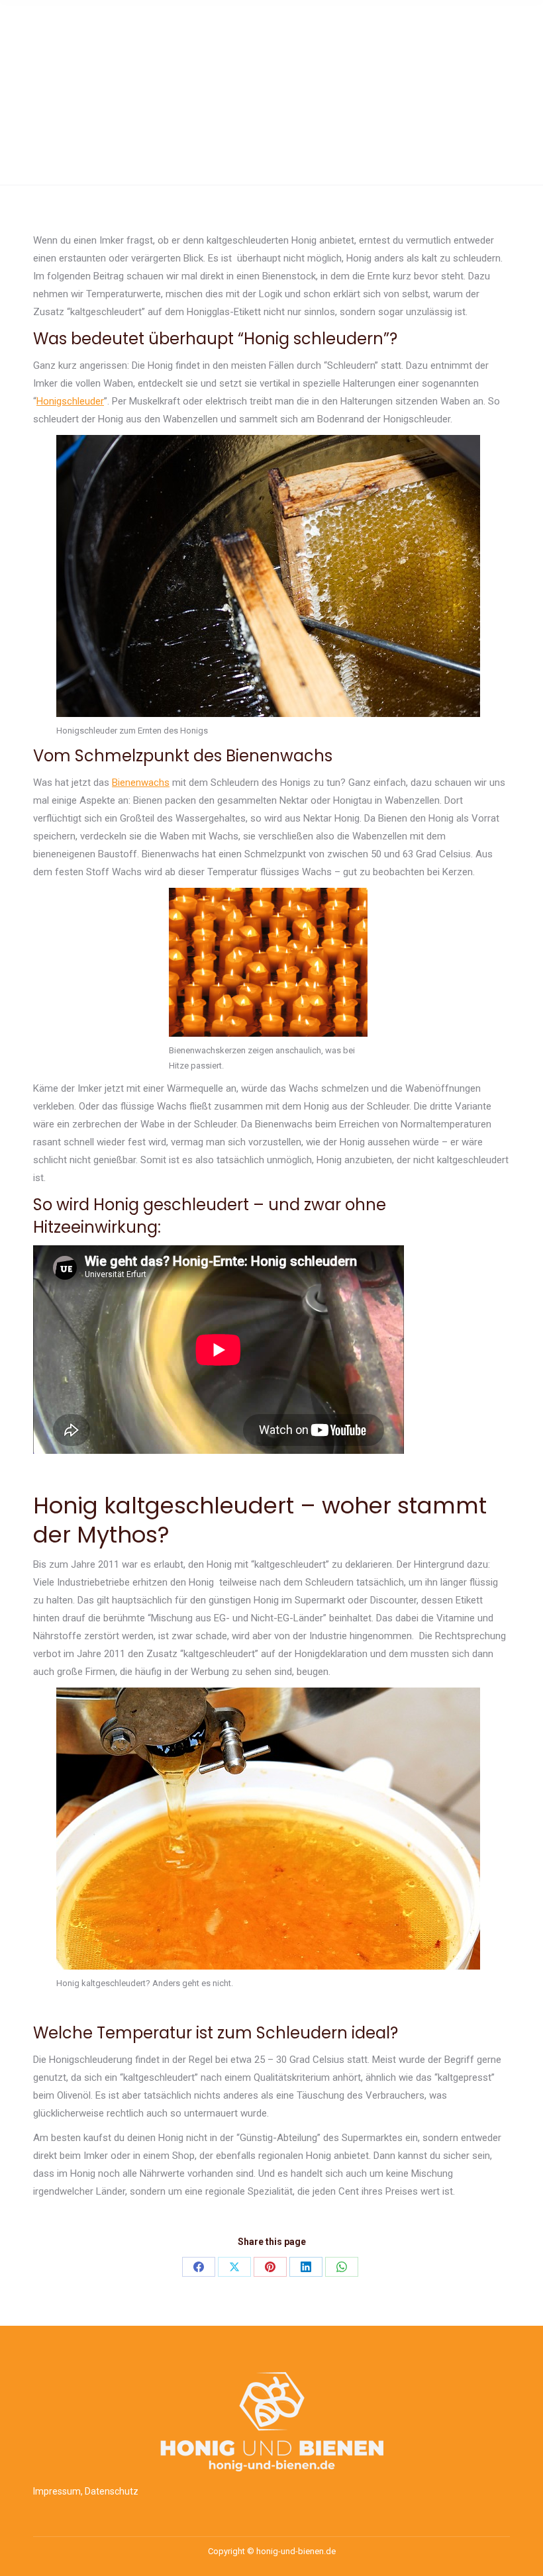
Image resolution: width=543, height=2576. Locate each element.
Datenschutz (112, 2491)
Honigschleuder (70, 401)
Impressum (57, 2491)
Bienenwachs (141, 783)
